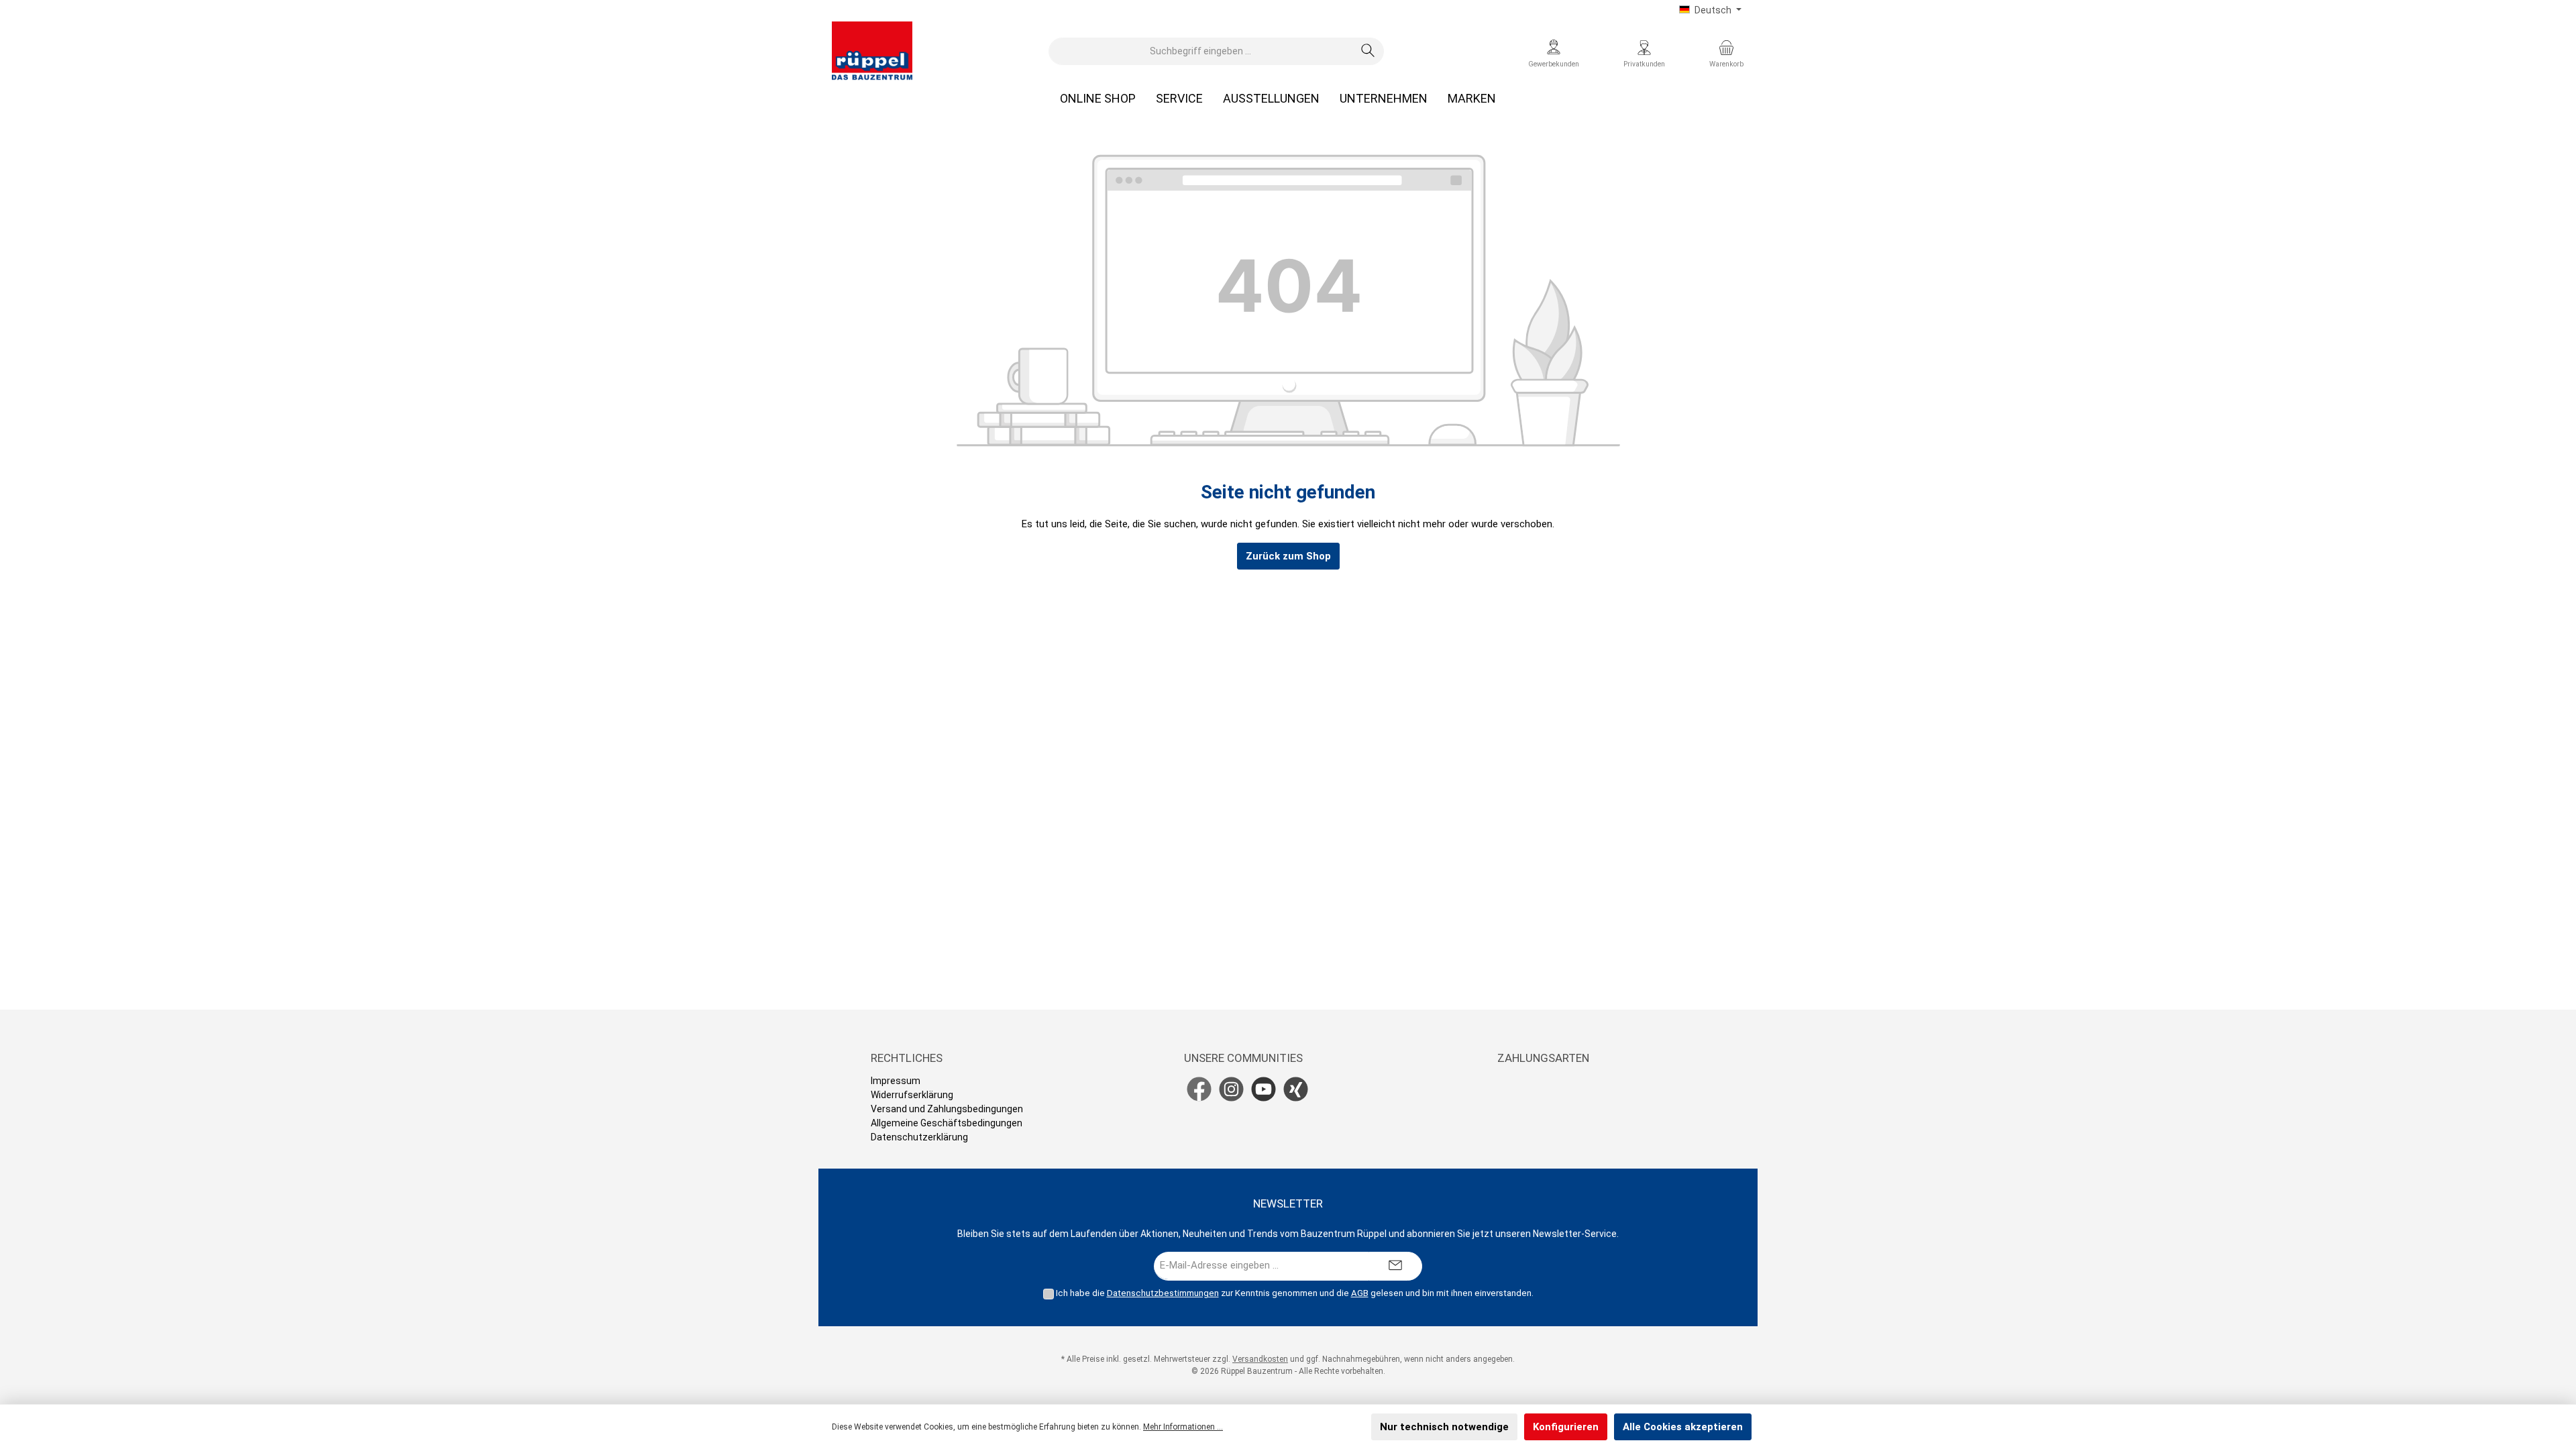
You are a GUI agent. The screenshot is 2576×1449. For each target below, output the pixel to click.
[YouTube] (1264, 1089)
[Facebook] (1199, 1089)
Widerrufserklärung (912, 1095)
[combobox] (1201, 51)
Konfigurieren (1566, 1427)
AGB (1360, 1293)
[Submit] (1395, 1266)
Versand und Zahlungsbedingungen (947, 1109)
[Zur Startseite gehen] (872, 51)
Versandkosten (1260, 1359)
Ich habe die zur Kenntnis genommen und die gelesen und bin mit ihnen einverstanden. (1295, 1293)
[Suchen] (1368, 51)
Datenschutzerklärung (919, 1137)
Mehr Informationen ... (1183, 1427)
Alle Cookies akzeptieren (1683, 1427)
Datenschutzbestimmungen (1163, 1293)
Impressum (896, 1081)
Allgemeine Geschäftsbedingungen (947, 1123)
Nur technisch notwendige (1444, 1427)
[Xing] (1296, 1089)
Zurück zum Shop (1288, 556)
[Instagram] (1231, 1089)
